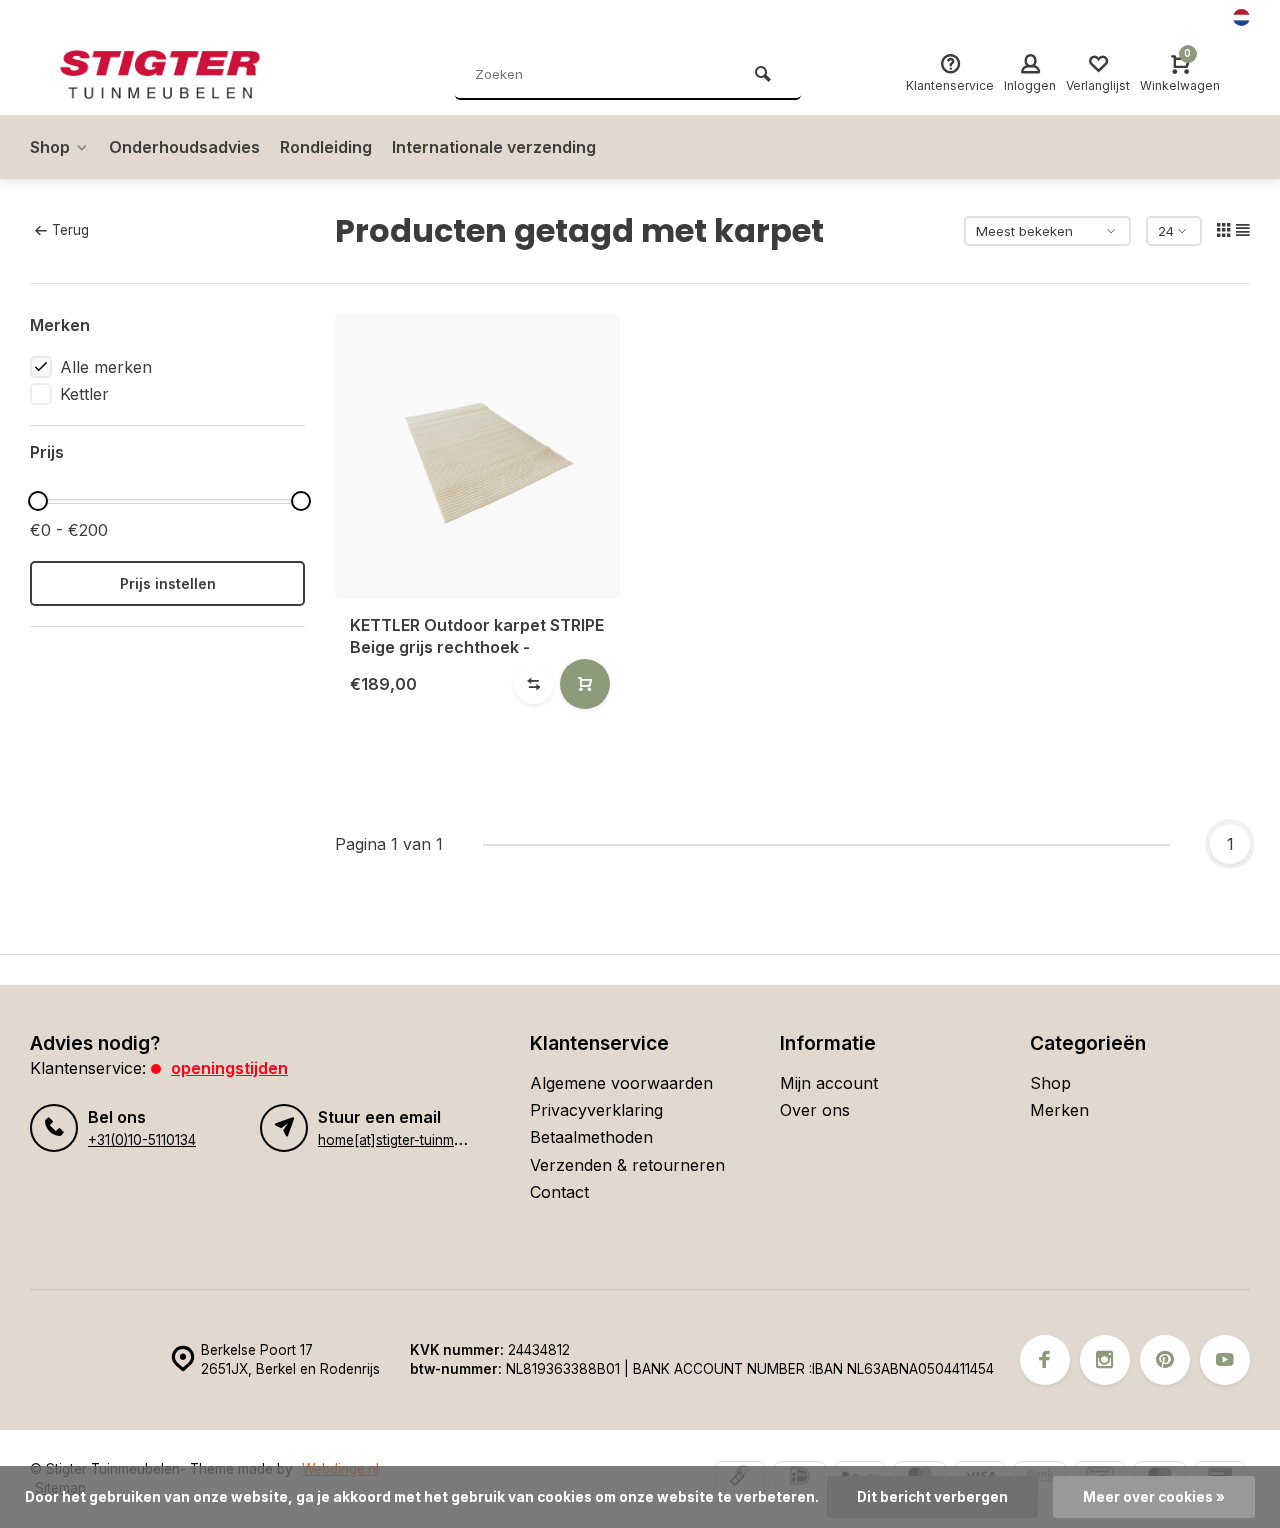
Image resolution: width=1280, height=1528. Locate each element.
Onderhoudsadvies (184, 147)
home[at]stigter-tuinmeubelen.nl (418, 1140)
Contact (559, 1192)
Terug (70, 230)
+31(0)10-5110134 (142, 1140)
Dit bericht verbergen (932, 1497)
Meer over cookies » (1154, 1497)
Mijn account (829, 1083)
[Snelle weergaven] (585, 684)
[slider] (38, 501)
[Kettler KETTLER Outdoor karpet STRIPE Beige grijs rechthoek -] (477, 456)
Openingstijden (229, 1068)
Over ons (815, 1110)
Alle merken (106, 367)
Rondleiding (326, 147)
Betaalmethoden (591, 1137)
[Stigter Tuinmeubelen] (180, 75)
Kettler (84, 394)
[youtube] (1225, 1360)
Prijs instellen (168, 583)
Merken (1059, 1110)
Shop (50, 147)
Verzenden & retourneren (627, 1165)
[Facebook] (1045, 1360)
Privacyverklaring (596, 1110)
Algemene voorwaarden (621, 1083)
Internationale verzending (494, 147)
